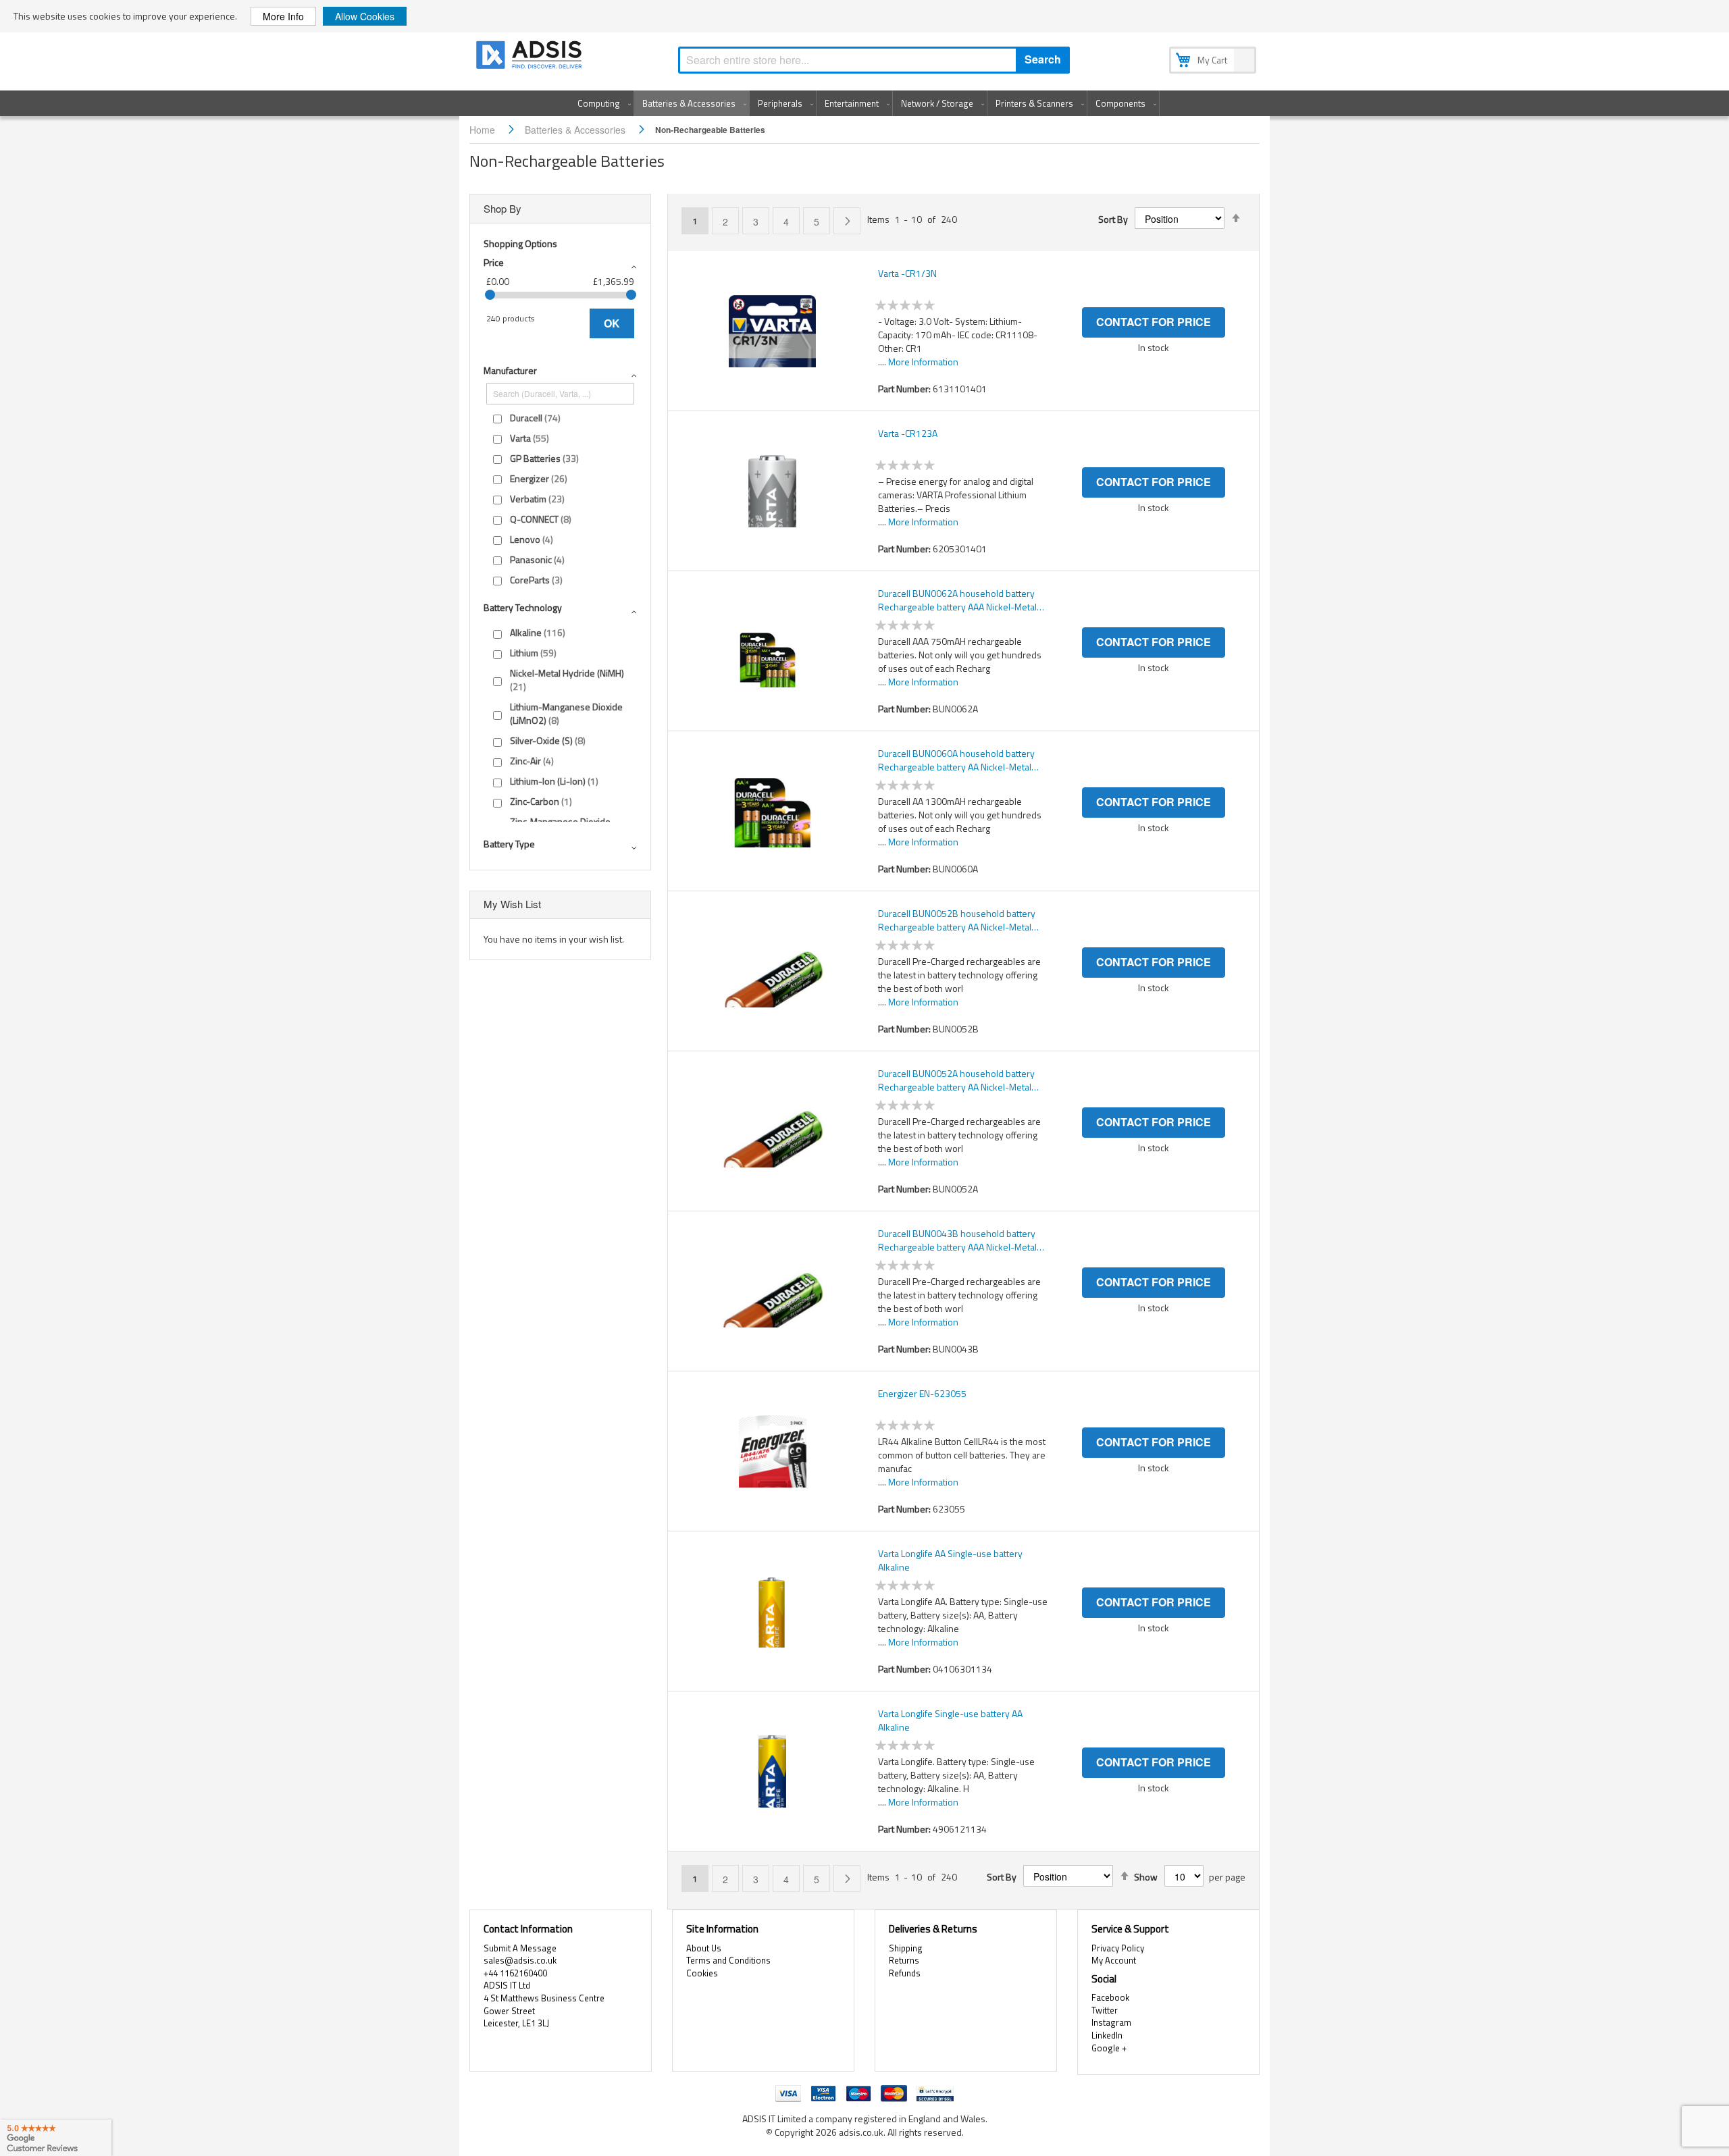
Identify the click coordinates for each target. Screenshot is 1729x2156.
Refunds (905, 1973)
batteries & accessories (576, 130)
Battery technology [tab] (523, 607)
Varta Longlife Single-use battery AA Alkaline (950, 1720)
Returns (904, 1960)
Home (484, 130)
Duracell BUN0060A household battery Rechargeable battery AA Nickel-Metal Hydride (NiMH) (956, 760)
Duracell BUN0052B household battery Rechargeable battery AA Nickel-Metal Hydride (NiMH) (957, 920)
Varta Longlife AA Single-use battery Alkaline (950, 1560)
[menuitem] (601, 103)
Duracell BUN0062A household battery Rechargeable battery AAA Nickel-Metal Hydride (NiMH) (957, 600)
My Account (1114, 1960)
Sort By (1113, 219)
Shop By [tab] (502, 208)
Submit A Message (520, 1948)
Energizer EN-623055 (922, 1394)
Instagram (1111, 2022)
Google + (1109, 2048)
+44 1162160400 (515, 1973)
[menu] (864, 103)
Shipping (906, 1948)
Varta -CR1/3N (907, 273)
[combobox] (874, 60)
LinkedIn (1107, 2035)
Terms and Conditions (728, 1960)
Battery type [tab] (509, 844)
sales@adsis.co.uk (520, 1960)
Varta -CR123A (908, 433)
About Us (704, 1948)
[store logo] (530, 57)
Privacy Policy (1118, 1948)
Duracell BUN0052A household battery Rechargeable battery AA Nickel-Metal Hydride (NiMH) (956, 1080)
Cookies (702, 1973)
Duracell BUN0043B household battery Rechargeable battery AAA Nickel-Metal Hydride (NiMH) (957, 1240)
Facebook (1110, 1997)
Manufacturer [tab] (510, 370)
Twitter (1105, 2010)
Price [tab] (494, 262)
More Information (923, 362)
